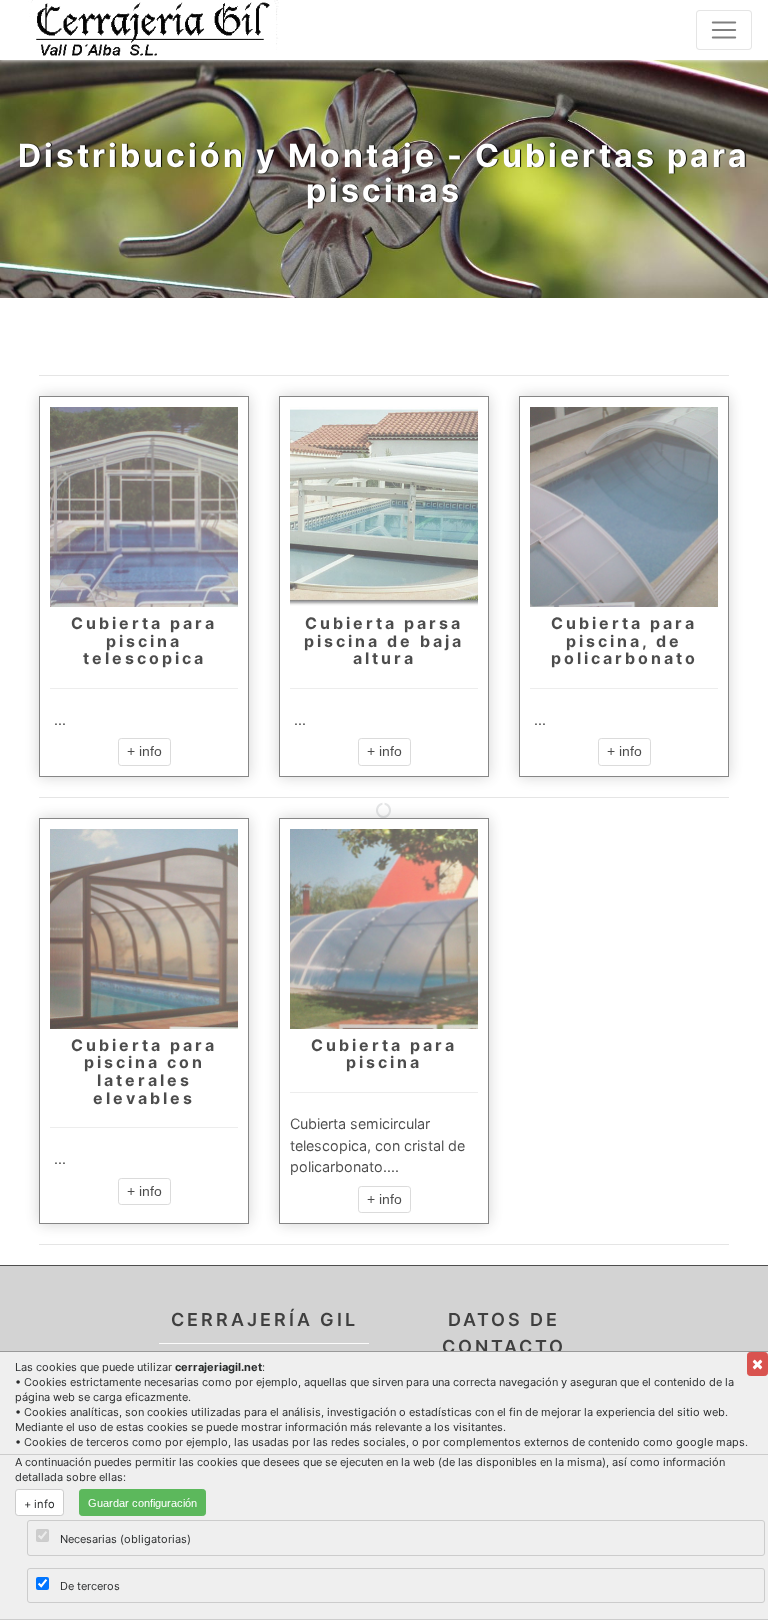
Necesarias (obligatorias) (125, 1539)
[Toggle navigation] (724, 30)
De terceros (90, 1586)
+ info (144, 751)
